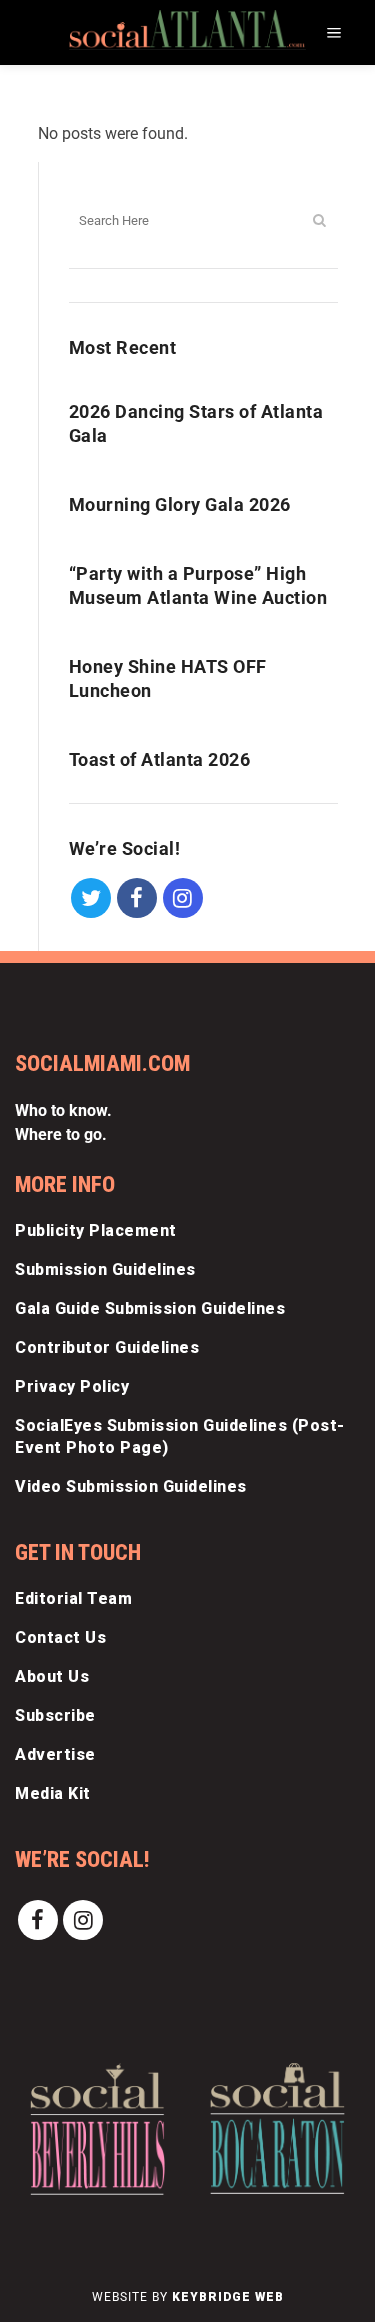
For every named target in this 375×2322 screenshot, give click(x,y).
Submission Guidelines (105, 1269)
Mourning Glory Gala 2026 (180, 504)
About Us (52, 1676)
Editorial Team (73, 1598)
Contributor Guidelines (107, 1347)
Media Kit (53, 1793)
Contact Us (60, 1637)
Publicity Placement (96, 1230)
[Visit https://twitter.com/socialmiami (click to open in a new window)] (92, 896)
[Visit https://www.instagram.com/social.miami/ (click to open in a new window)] (183, 896)
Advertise (55, 1754)
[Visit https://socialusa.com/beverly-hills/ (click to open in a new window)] (97, 2129)
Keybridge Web (228, 2297)
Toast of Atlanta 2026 (160, 759)
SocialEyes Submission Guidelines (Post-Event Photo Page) (180, 1436)
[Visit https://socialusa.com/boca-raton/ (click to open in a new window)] (277, 2128)
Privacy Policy (72, 1386)
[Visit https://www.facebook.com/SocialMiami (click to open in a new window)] (137, 896)
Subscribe (55, 1715)
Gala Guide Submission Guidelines (150, 1308)
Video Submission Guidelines (131, 1486)
